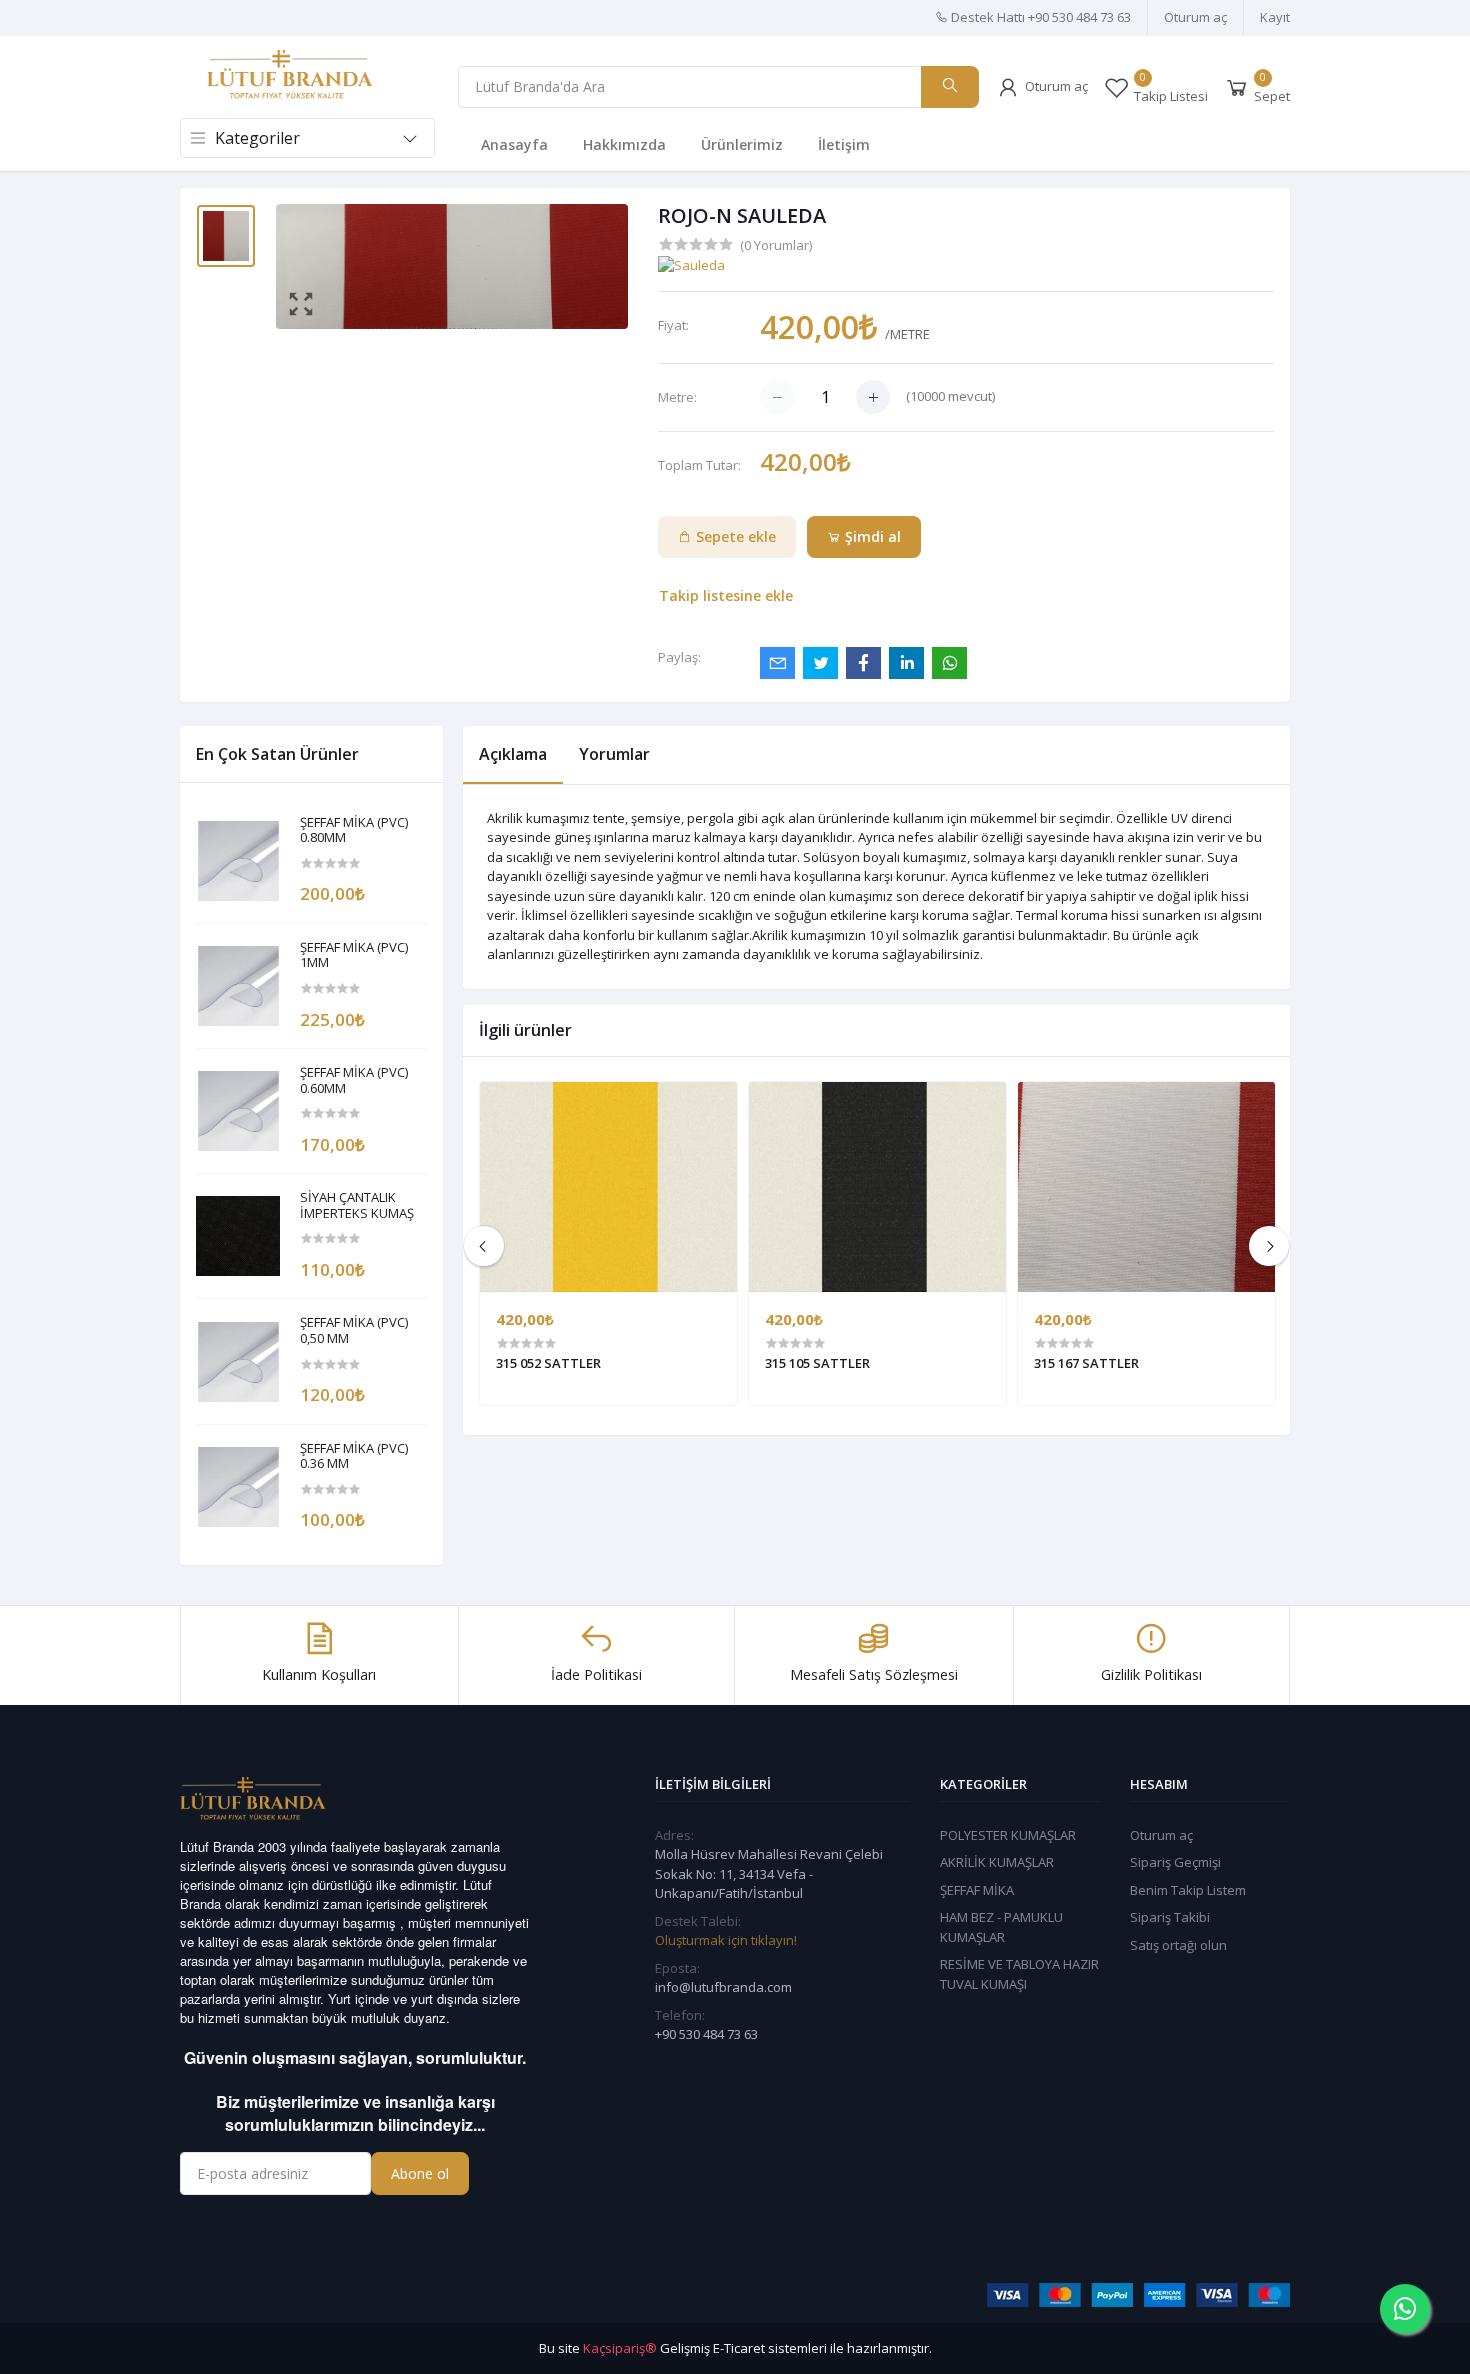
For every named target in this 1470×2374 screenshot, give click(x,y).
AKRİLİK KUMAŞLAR (997, 1862)
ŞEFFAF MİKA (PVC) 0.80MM (354, 830)
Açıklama (513, 754)
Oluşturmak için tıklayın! (726, 1940)
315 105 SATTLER (817, 1363)
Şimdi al (871, 536)
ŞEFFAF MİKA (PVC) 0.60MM (354, 1080)
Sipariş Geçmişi (1175, 1862)
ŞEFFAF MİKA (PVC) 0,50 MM (354, 1330)
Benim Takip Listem (1188, 1890)
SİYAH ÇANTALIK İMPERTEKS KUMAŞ (357, 1205)
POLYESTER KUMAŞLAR (1008, 1835)
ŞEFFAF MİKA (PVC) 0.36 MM (354, 1456)
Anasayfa (514, 144)
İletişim (844, 144)
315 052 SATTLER (548, 1363)
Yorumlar (614, 754)
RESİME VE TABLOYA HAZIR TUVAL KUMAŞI (1019, 1974)
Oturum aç (1195, 17)
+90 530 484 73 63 (706, 2034)
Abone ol (420, 2173)
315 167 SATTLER (1086, 1363)
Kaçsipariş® (620, 2348)
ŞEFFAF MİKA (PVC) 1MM (354, 955)
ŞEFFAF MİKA (977, 1890)
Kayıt (1275, 17)
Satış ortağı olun (1178, 1945)
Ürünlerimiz (742, 144)
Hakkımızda (624, 144)
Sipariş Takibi (1170, 1917)
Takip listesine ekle (726, 595)
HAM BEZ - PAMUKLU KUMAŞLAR (1001, 1927)
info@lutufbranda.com (723, 1987)
